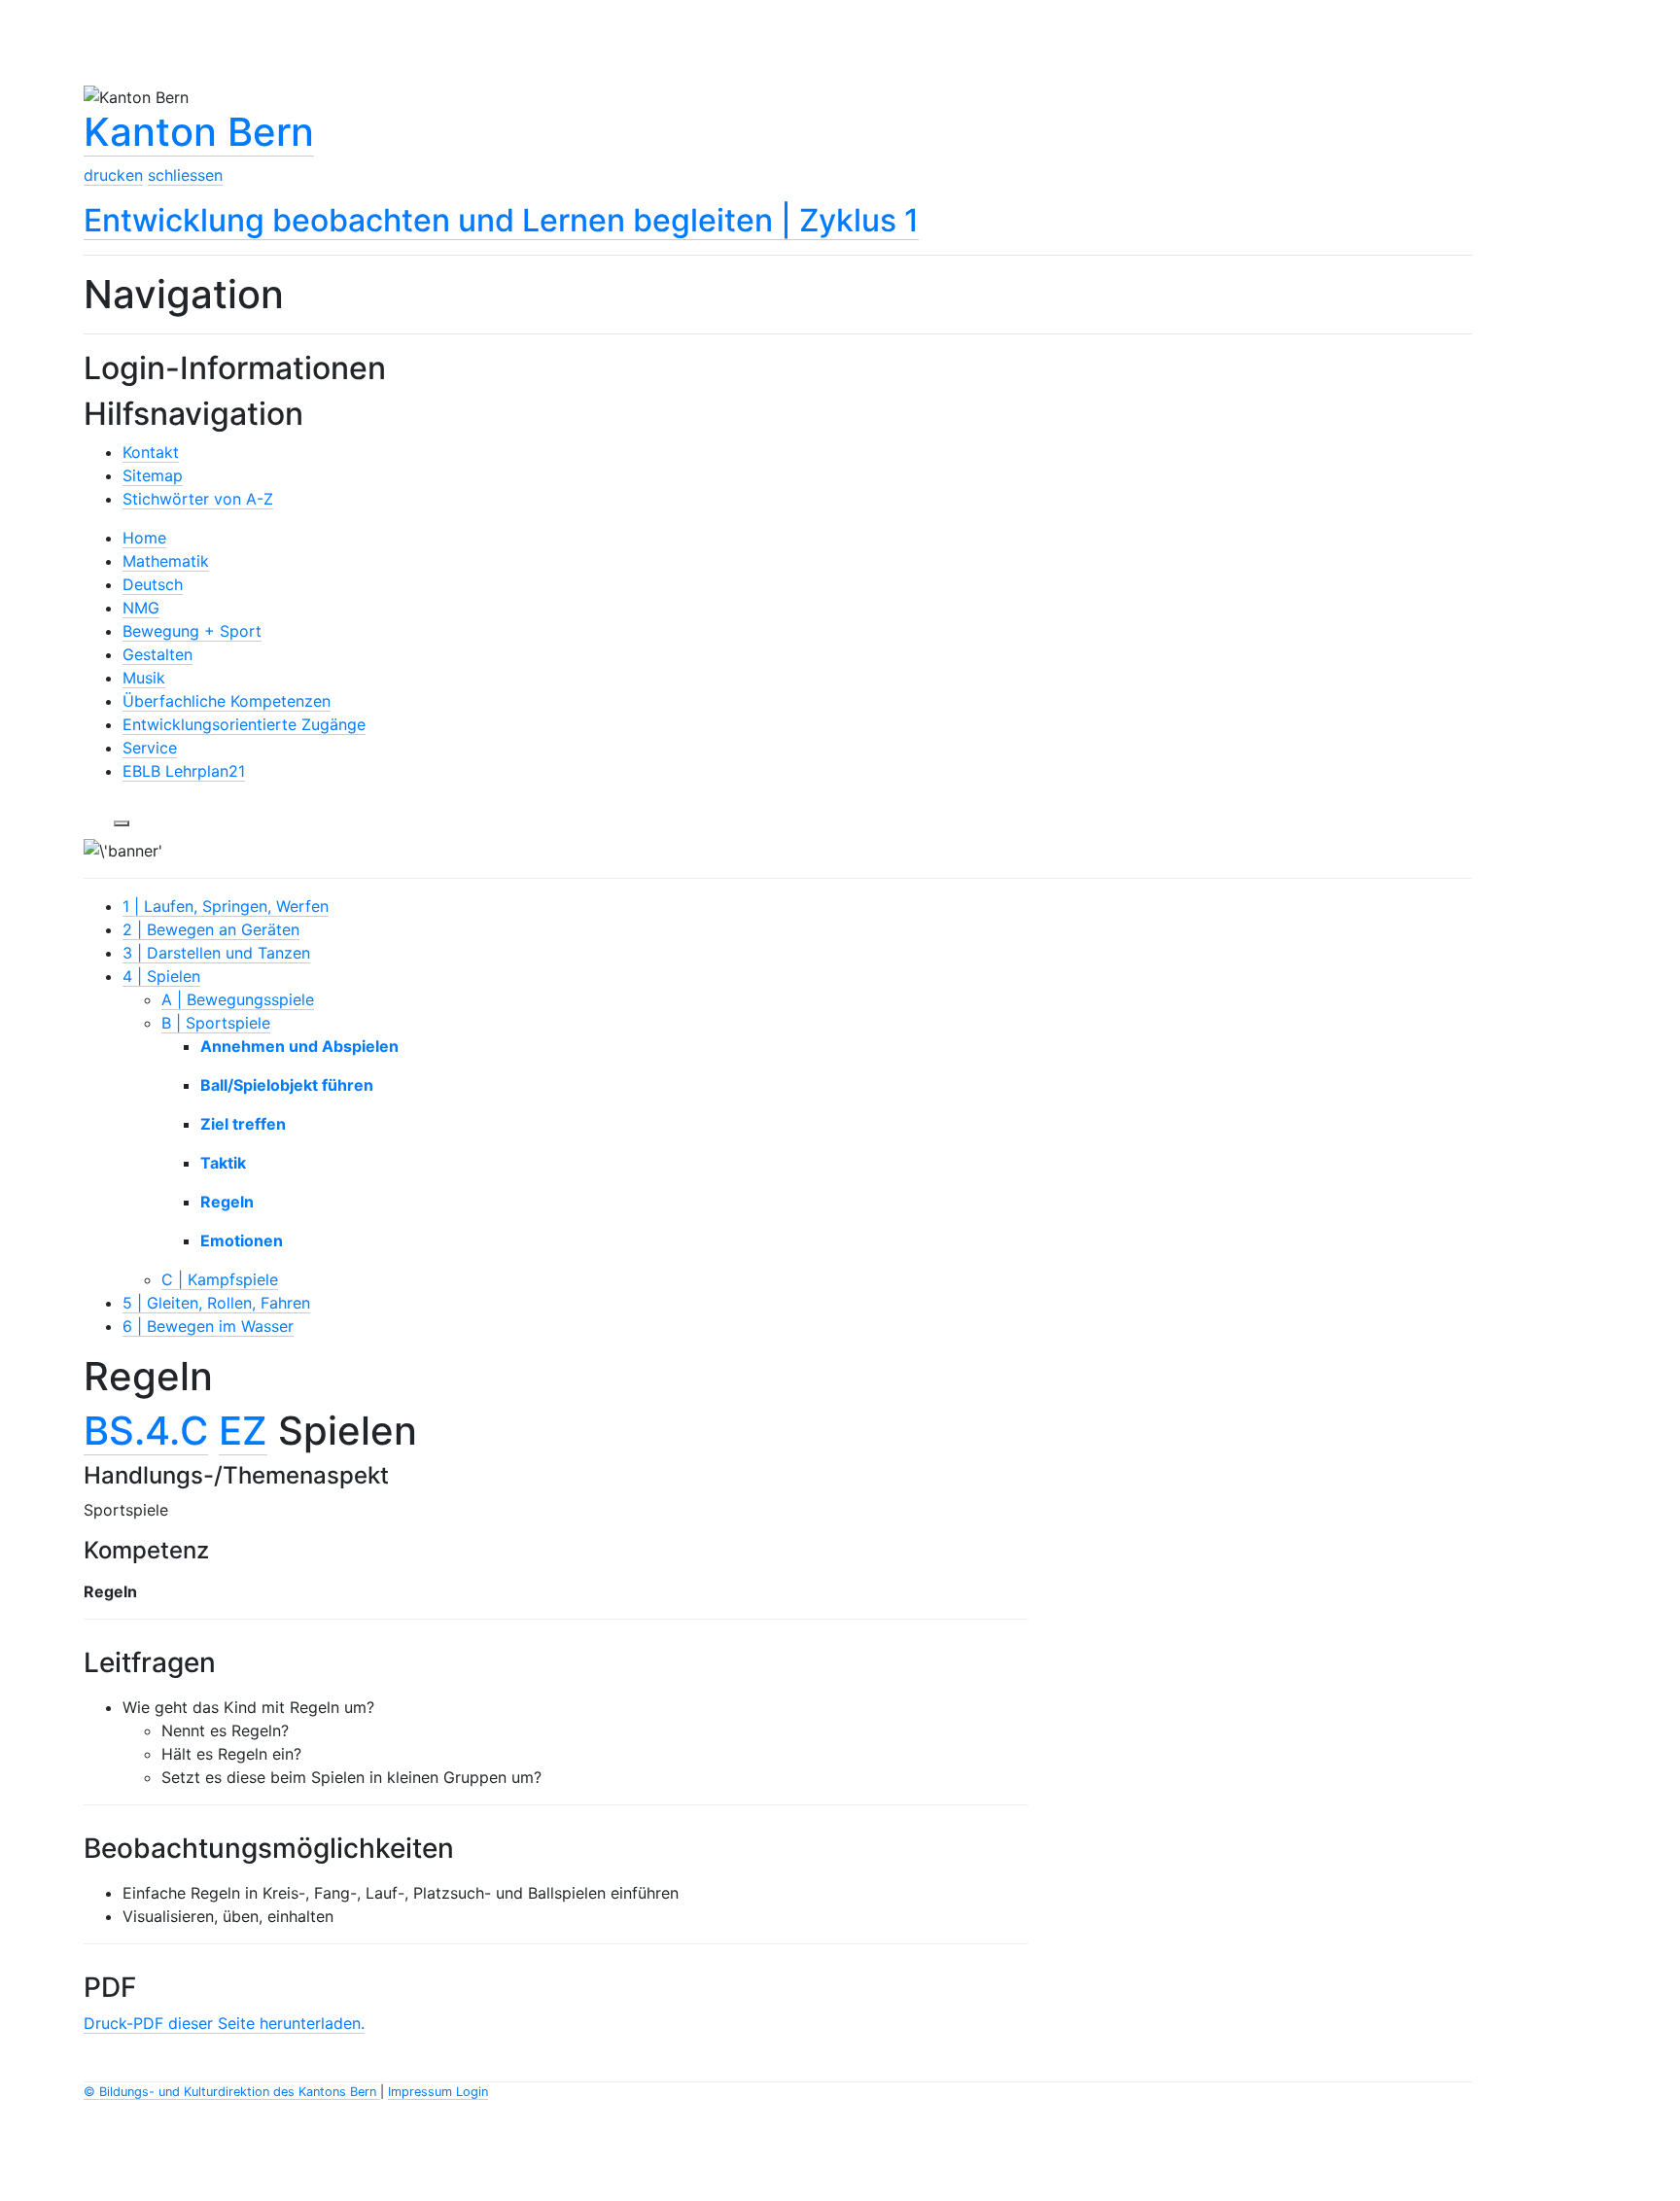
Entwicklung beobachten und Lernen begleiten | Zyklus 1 (501, 220)
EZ (243, 1431)
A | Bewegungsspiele (238, 999)
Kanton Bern (199, 132)
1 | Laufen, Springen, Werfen (226, 906)
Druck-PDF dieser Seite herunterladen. (224, 2023)
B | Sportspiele (216, 1023)
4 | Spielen (161, 976)
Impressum (422, 2092)
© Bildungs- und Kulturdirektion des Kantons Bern (232, 2092)
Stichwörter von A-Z (198, 499)
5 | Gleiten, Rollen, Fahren (216, 1303)
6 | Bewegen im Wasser (208, 1326)
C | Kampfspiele (220, 1279)
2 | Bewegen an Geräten (211, 929)
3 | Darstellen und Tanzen (216, 953)
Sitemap (153, 475)
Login (472, 2092)
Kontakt (151, 452)
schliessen (185, 175)
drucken (113, 175)
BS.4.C (146, 1431)
